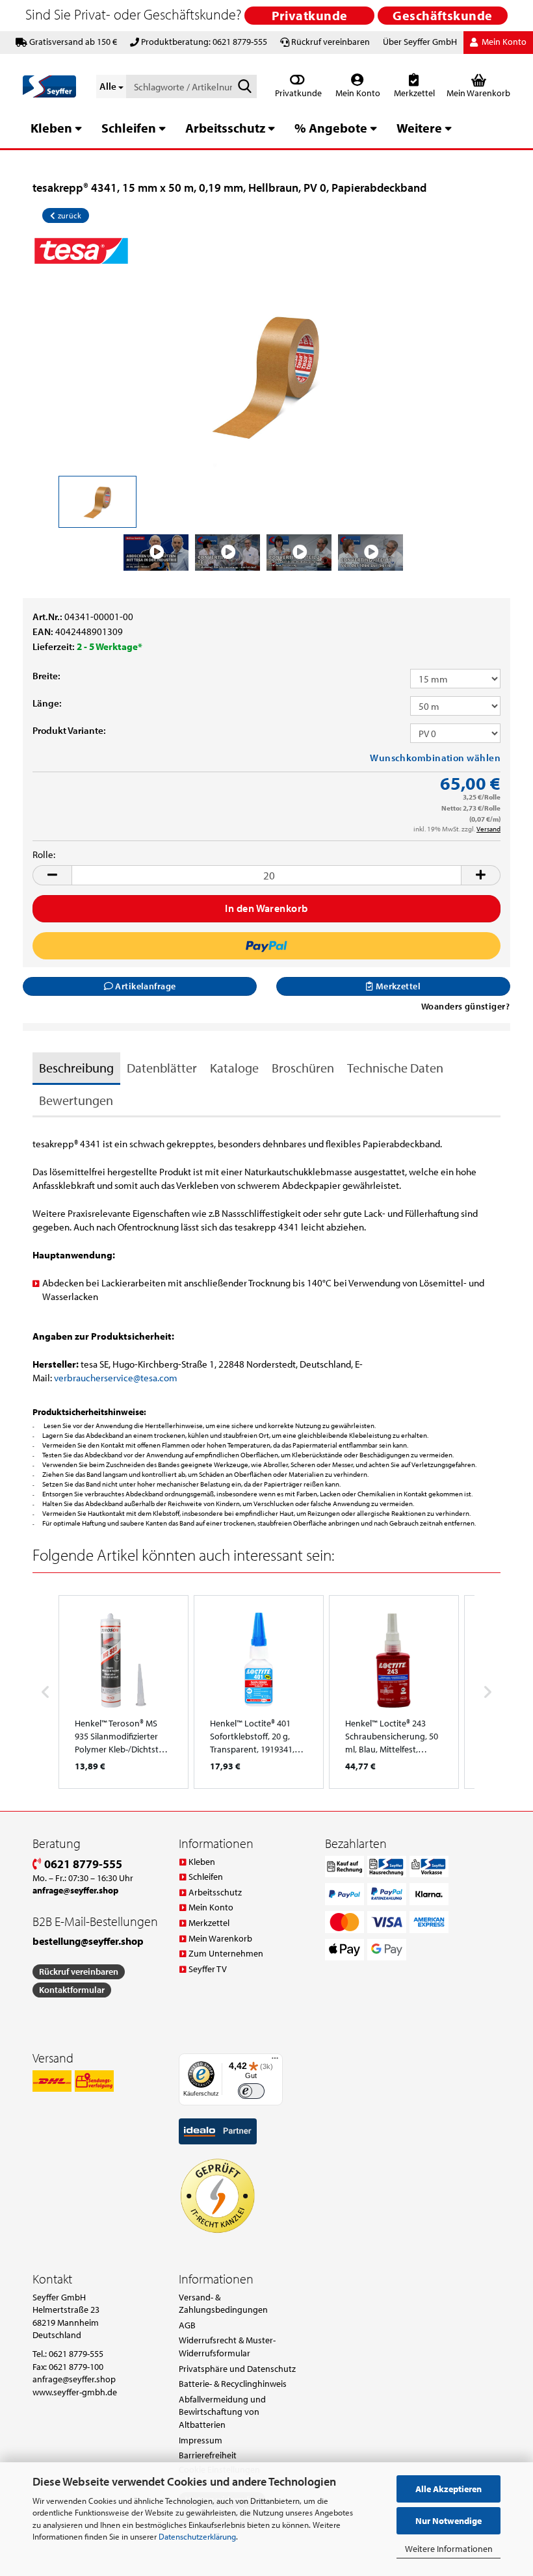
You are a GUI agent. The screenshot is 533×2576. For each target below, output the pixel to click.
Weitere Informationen (449, 2549)
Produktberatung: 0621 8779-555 (204, 42)
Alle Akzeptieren (448, 2489)
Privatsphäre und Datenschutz (237, 2369)
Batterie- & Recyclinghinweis (233, 2384)
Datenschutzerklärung (197, 2536)
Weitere (419, 128)
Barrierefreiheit (208, 2455)
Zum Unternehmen (226, 1953)
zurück (68, 215)
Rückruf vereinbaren (331, 42)
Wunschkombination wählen (435, 758)
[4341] (266, 374)
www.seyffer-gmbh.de (75, 2392)
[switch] (251, 2091)
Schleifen (129, 128)
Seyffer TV (208, 1969)
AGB (187, 2325)
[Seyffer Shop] (50, 86)
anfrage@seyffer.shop (74, 2379)
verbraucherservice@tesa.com (116, 1378)
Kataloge (234, 1068)
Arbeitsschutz (225, 128)
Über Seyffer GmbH (420, 42)
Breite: (46, 676)
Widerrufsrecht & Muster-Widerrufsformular (227, 2347)
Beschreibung (76, 1068)
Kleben (51, 128)
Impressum (201, 2440)
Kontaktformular (72, 1990)
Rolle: (44, 854)
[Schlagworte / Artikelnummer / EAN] (244, 87)
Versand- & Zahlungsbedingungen (223, 2304)
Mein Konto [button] (503, 42)
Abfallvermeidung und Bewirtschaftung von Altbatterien (222, 2412)
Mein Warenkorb (220, 1938)
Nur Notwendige (448, 2521)
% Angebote (331, 128)
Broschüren (303, 1068)
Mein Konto (357, 93)
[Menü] (275, 2061)
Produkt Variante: (69, 730)
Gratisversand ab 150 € (73, 42)
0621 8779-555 (82, 1864)
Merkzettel (413, 93)
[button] (52, 875)
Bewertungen (76, 1100)
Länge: (47, 703)
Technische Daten (395, 1068)
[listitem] (123, 1692)
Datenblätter (162, 1068)
